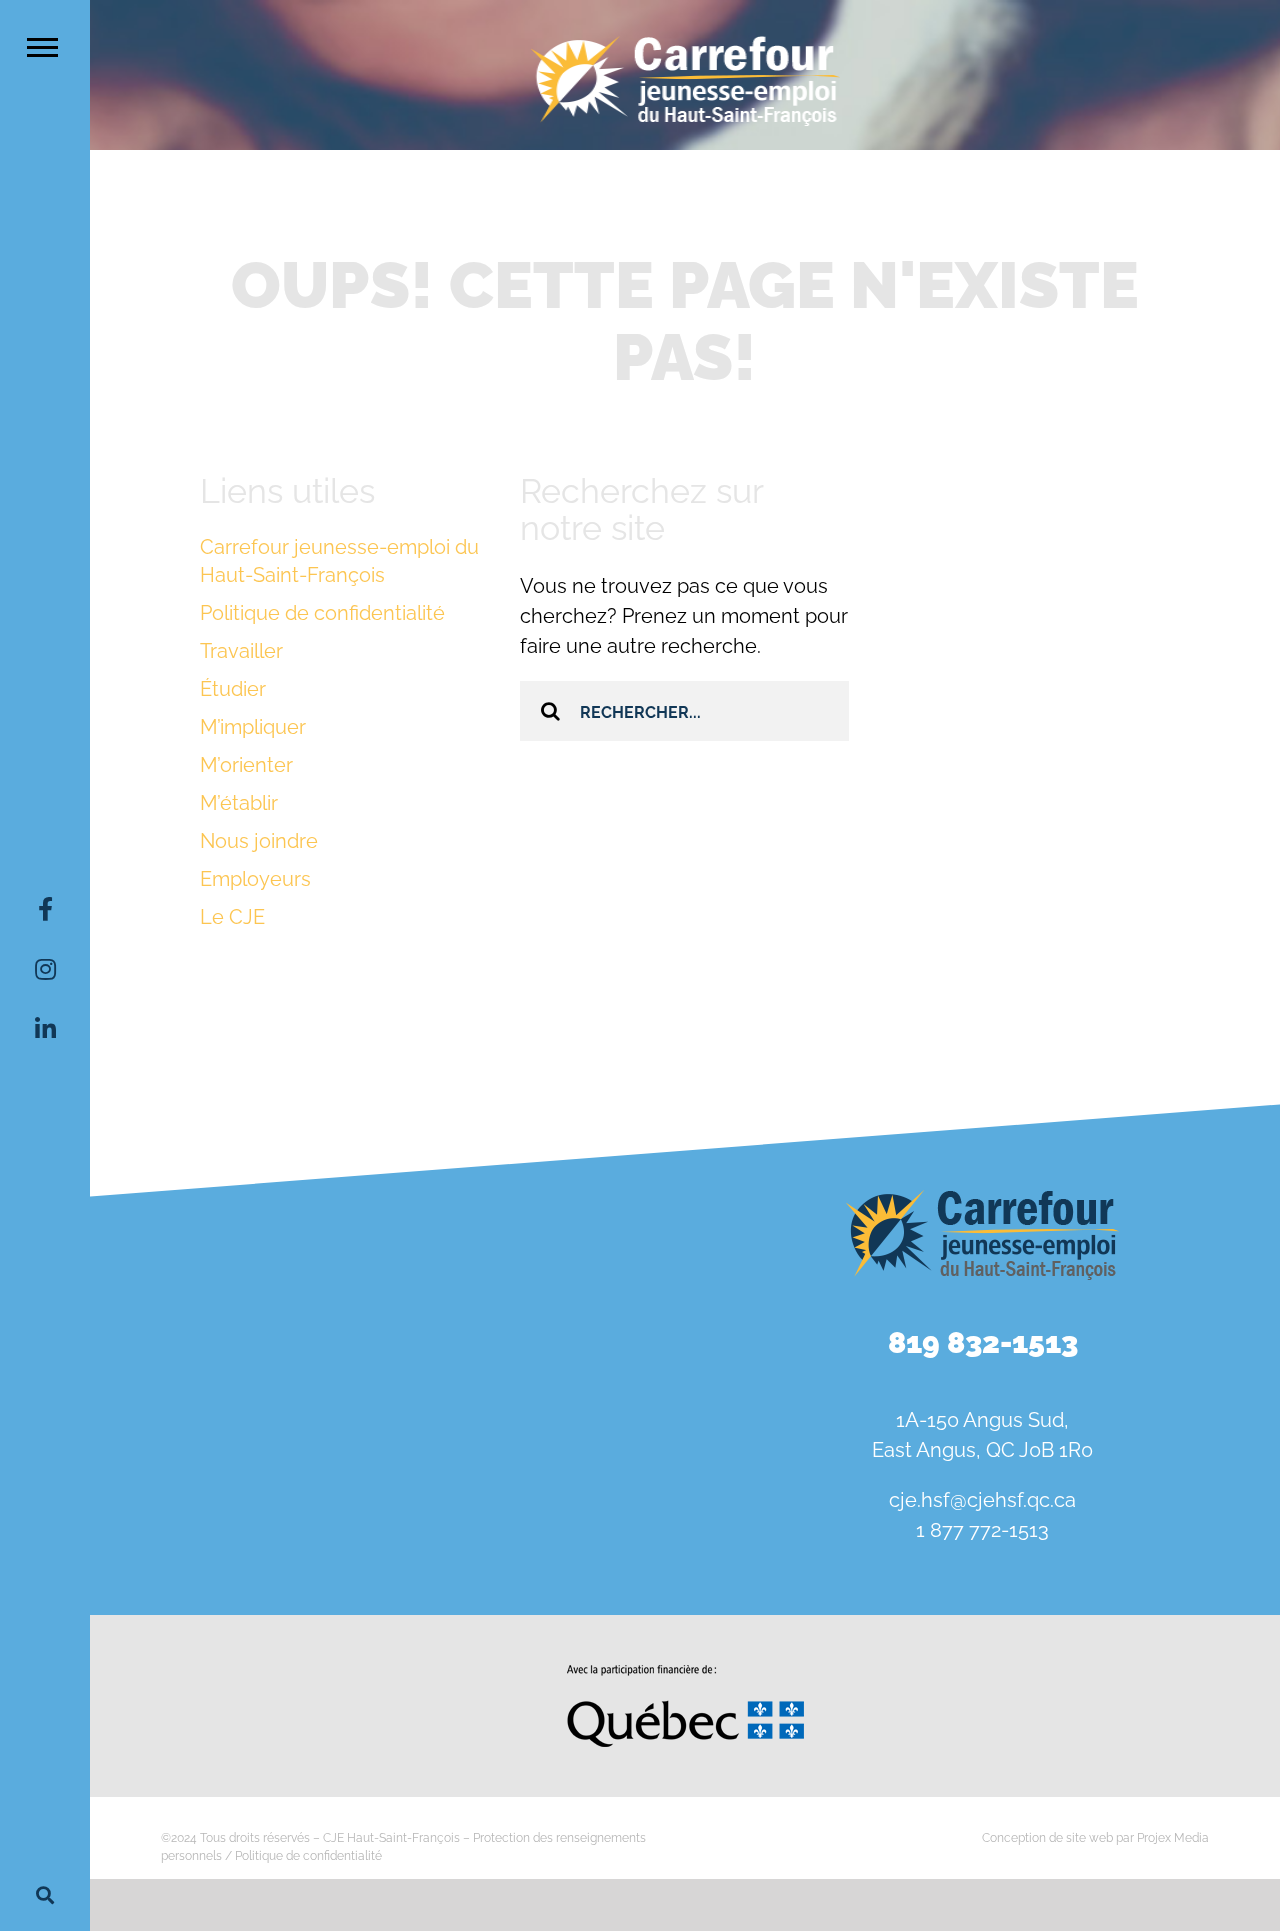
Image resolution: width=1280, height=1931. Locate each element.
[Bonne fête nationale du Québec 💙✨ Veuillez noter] (186, 1313)
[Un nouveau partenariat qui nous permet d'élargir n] (186, 1430)
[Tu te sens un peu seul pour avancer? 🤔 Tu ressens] (388, 1430)
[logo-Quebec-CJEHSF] (685, 1672)
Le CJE (232, 917)
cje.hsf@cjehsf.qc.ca (982, 1500)
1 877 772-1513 (982, 1530)
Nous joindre (259, 841)
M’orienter (246, 765)
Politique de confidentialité (322, 613)
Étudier (233, 689)
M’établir (239, 803)
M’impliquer (253, 727)
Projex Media (1173, 1838)
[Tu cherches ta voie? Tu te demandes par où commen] (589, 1430)
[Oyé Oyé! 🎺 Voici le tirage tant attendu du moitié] (589, 1313)
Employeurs (255, 879)
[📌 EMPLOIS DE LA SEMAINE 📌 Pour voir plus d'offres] (388, 1313)
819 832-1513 (983, 1342)
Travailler (241, 651)
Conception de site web (1047, 1838)
